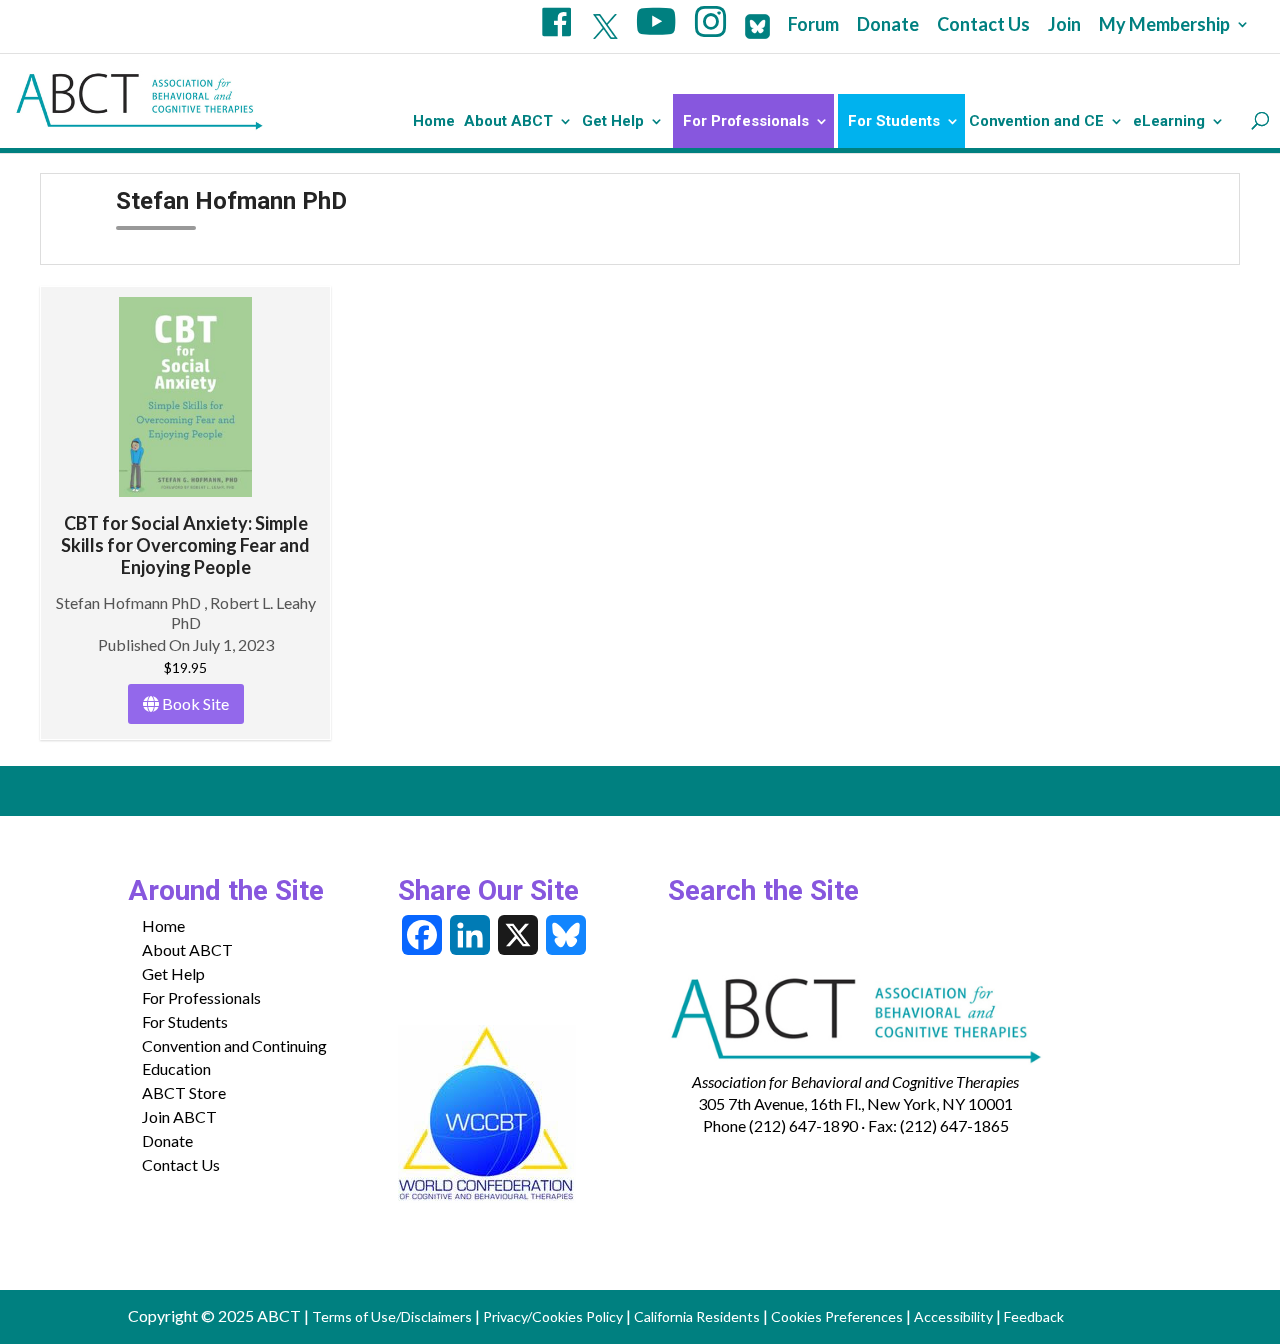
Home (434, 122)
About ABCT (508, 122)
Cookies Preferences (837, 1316)
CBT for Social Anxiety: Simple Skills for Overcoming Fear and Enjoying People (185, 545)
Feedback (1034, 1316)
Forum (813, 25)
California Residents (697, 1316)
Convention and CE (1036, 122)
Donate (888, 25)
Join (1064, 25)
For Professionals (746, 122)
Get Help (613, 122)
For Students (894, 122)
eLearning (1169, 122)
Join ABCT (179, 1116)
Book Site (194, 703)
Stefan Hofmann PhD (130, 602)
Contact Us (983, 25)
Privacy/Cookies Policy (553, 1316)
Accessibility (953, 1316)
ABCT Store (184, 1092)
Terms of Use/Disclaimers (392, 1316)
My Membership (1164, 25)
